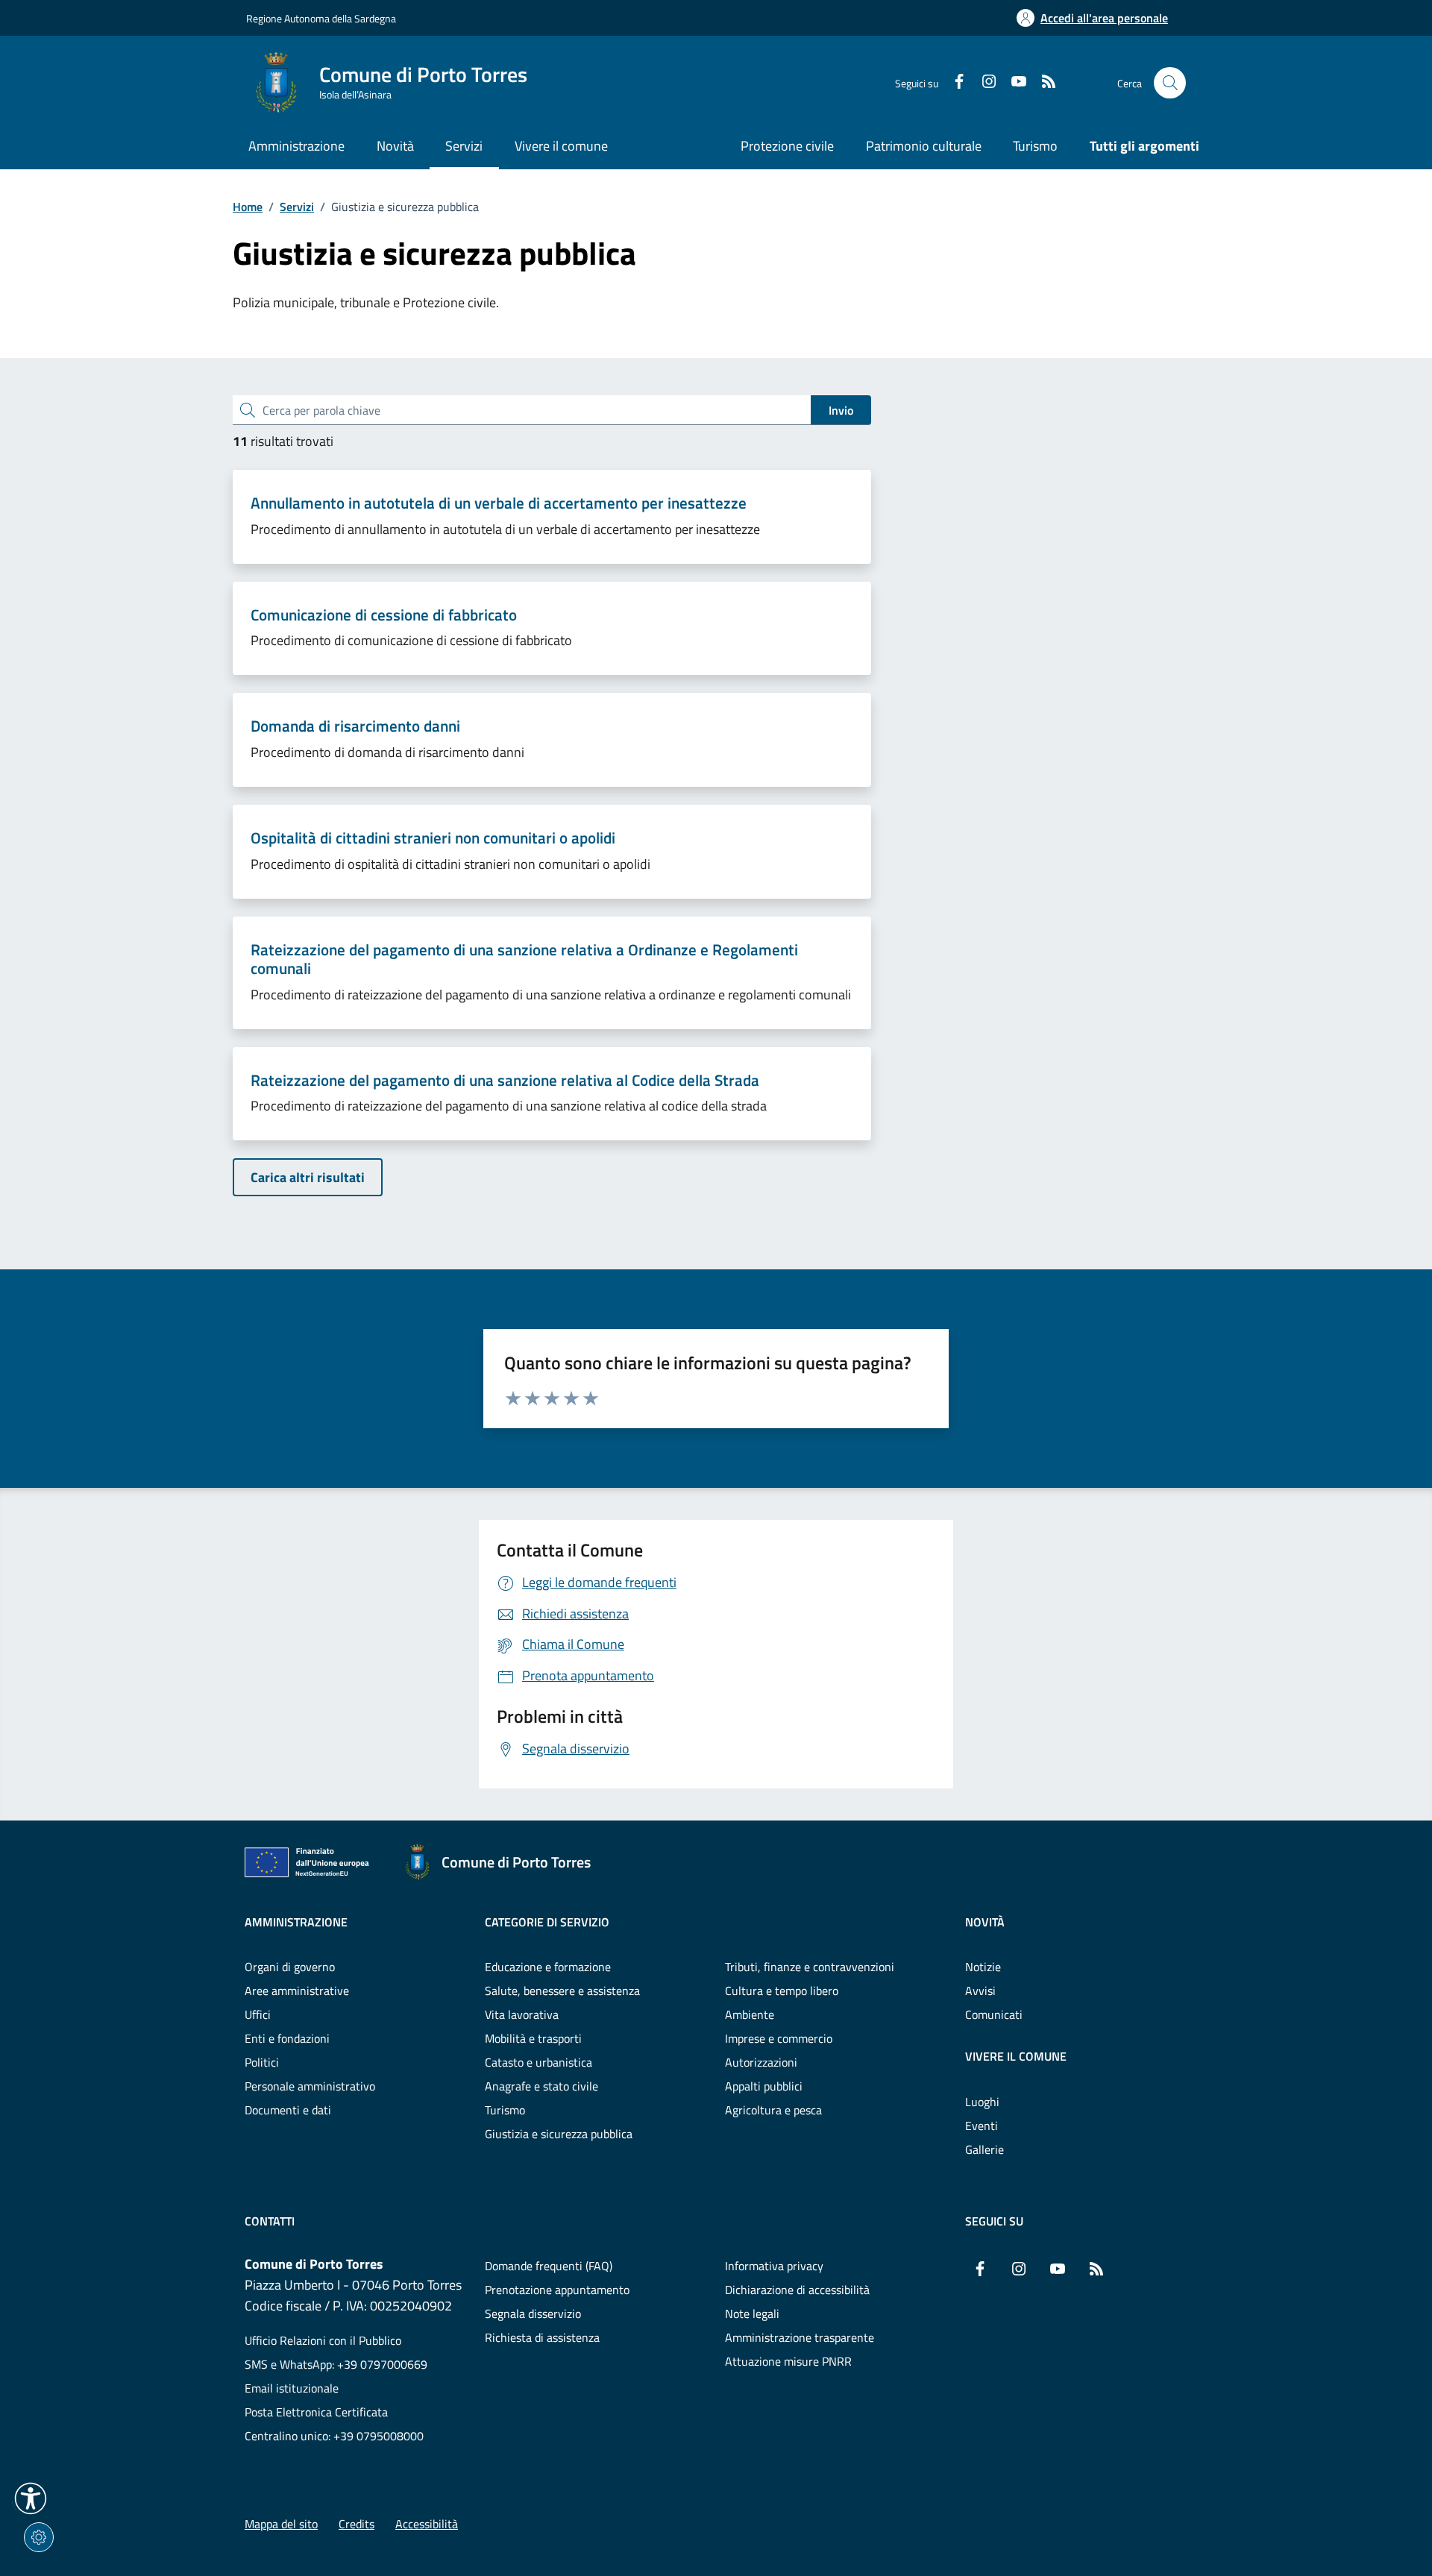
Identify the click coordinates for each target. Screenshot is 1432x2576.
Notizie (983, 1967)
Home (248, 207)
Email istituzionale (292, 2388)
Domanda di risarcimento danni (355, 726)
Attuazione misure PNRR (788, 2361)
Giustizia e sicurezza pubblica (559, 2134)
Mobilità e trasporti (533, 2038)
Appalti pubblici (764, 2086)
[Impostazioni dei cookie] (39, 2537)
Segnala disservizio (533, 2313)
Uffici (258, 2014)
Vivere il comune (1016, 2056)
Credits (357, 2524)
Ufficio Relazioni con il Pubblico (323, 2340)
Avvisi (980, 1991)
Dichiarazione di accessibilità (797, 2290)
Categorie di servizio (547, 1922)
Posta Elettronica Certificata (316, 2412)
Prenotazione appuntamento (557, 2290)
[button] (31, 2498)
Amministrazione (296, 1922)
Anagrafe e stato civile (541, 2086)
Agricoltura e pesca (773, 2110)
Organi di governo (290, 1967)
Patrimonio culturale (924, 146)
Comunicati (994, 2014)
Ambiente (750, 2014)
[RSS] (1043, 83)
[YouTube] (1013, 83)
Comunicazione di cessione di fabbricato (384, 615)
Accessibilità (427, 2524)
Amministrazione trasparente (800, 2337)
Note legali (752, 2313)
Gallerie (984, 2149)
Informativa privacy (774, 2266)
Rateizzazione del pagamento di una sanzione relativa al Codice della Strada (505, 1081)
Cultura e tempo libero (782, 1991)
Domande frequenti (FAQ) (549, 2266)
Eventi (982, 2126)
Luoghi (982, 2102)
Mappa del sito (281, 2524)
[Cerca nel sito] (1170, 83)
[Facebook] (953, 83)
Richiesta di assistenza (542, 2337)
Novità (985, 1922)
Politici (262, 2062)
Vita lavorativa (522, 2014)
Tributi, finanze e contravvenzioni (810, 1967)
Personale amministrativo (310, 2086)
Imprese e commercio (779, 2038)
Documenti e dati (288, 2110)
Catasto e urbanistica (538, 2062)
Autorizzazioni (761, 2062)
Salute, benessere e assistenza (562, 1991)
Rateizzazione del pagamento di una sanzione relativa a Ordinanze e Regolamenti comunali (524, 959)
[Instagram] (983, 83)
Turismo (1035, 146)
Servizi (297, 207)
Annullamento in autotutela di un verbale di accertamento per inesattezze (499, 503)
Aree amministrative (297, 1991)
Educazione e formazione (548, 1967)
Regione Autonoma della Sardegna (321, 18)
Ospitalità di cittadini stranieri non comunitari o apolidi (433, 838)
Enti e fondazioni (287, 2038)
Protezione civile (787, 146)
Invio (841, 410)
